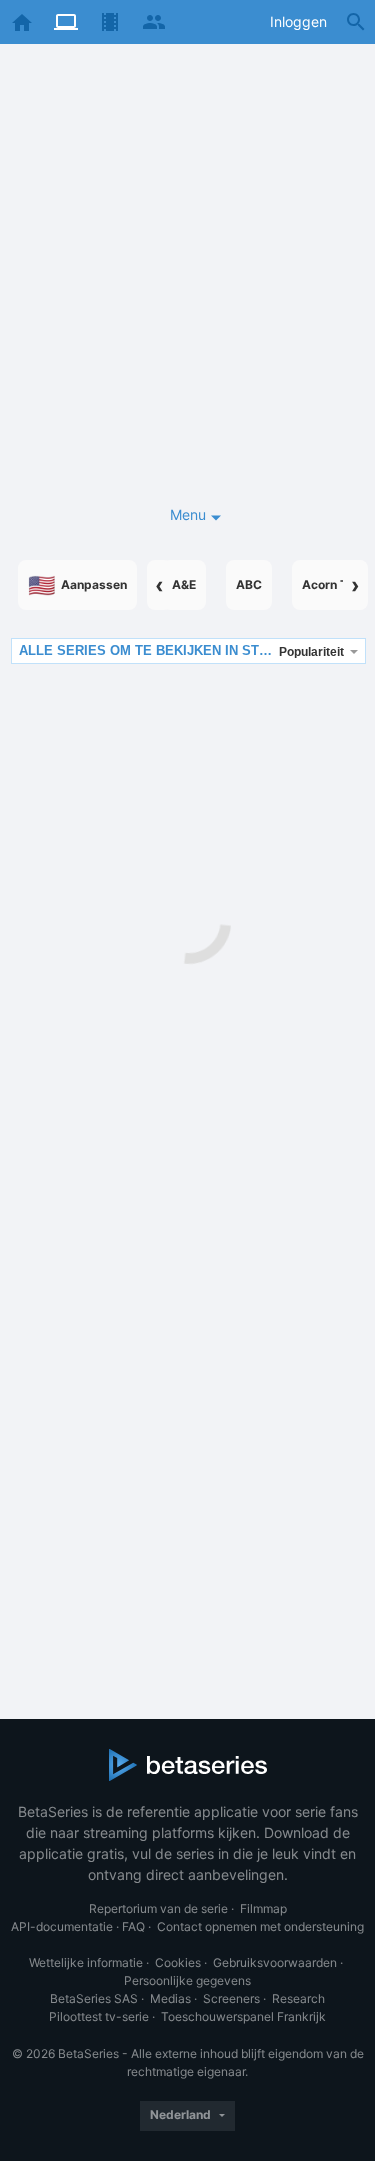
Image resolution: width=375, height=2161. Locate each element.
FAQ (133, 1926)
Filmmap (263, 1908)
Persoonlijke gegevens (187, 1980)
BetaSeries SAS (94, 1998)
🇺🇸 (77, 585)
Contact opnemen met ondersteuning (260, 1926)
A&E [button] (184, 584)
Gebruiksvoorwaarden (275, 1962)
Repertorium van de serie (158, 1908)
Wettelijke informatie (86, 1962)
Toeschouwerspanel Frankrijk (243, 2016)
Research (298, 1998)
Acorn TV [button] (329, 584)
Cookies (178, 1962)
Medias (170, 1998)
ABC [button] (249, 584)
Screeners (231, 1998)
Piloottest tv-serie (99, 2016)
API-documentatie (62, 1926)
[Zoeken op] (356, 22)
